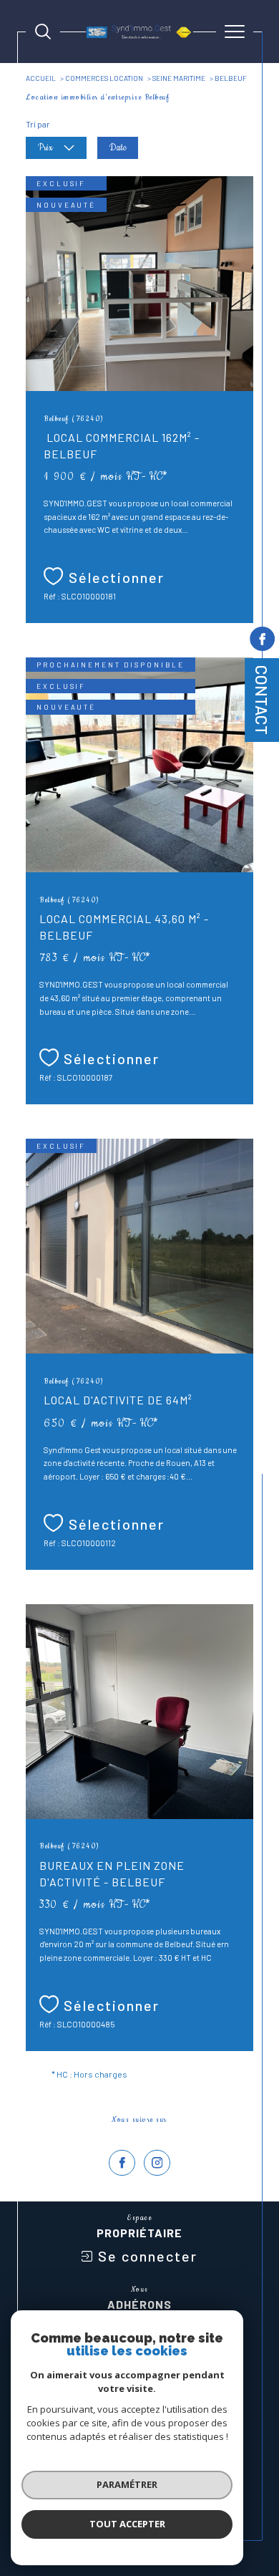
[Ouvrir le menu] (235, 32)
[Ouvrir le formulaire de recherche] (43, 32)
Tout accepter (127, 2524)
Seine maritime (179, 78)
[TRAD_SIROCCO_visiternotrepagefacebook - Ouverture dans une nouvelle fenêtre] (122, 2163)
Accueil (41, 78)
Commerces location (104, 78)
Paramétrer (127, 2484)
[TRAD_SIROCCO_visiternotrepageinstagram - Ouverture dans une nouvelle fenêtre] (157, 2163)
